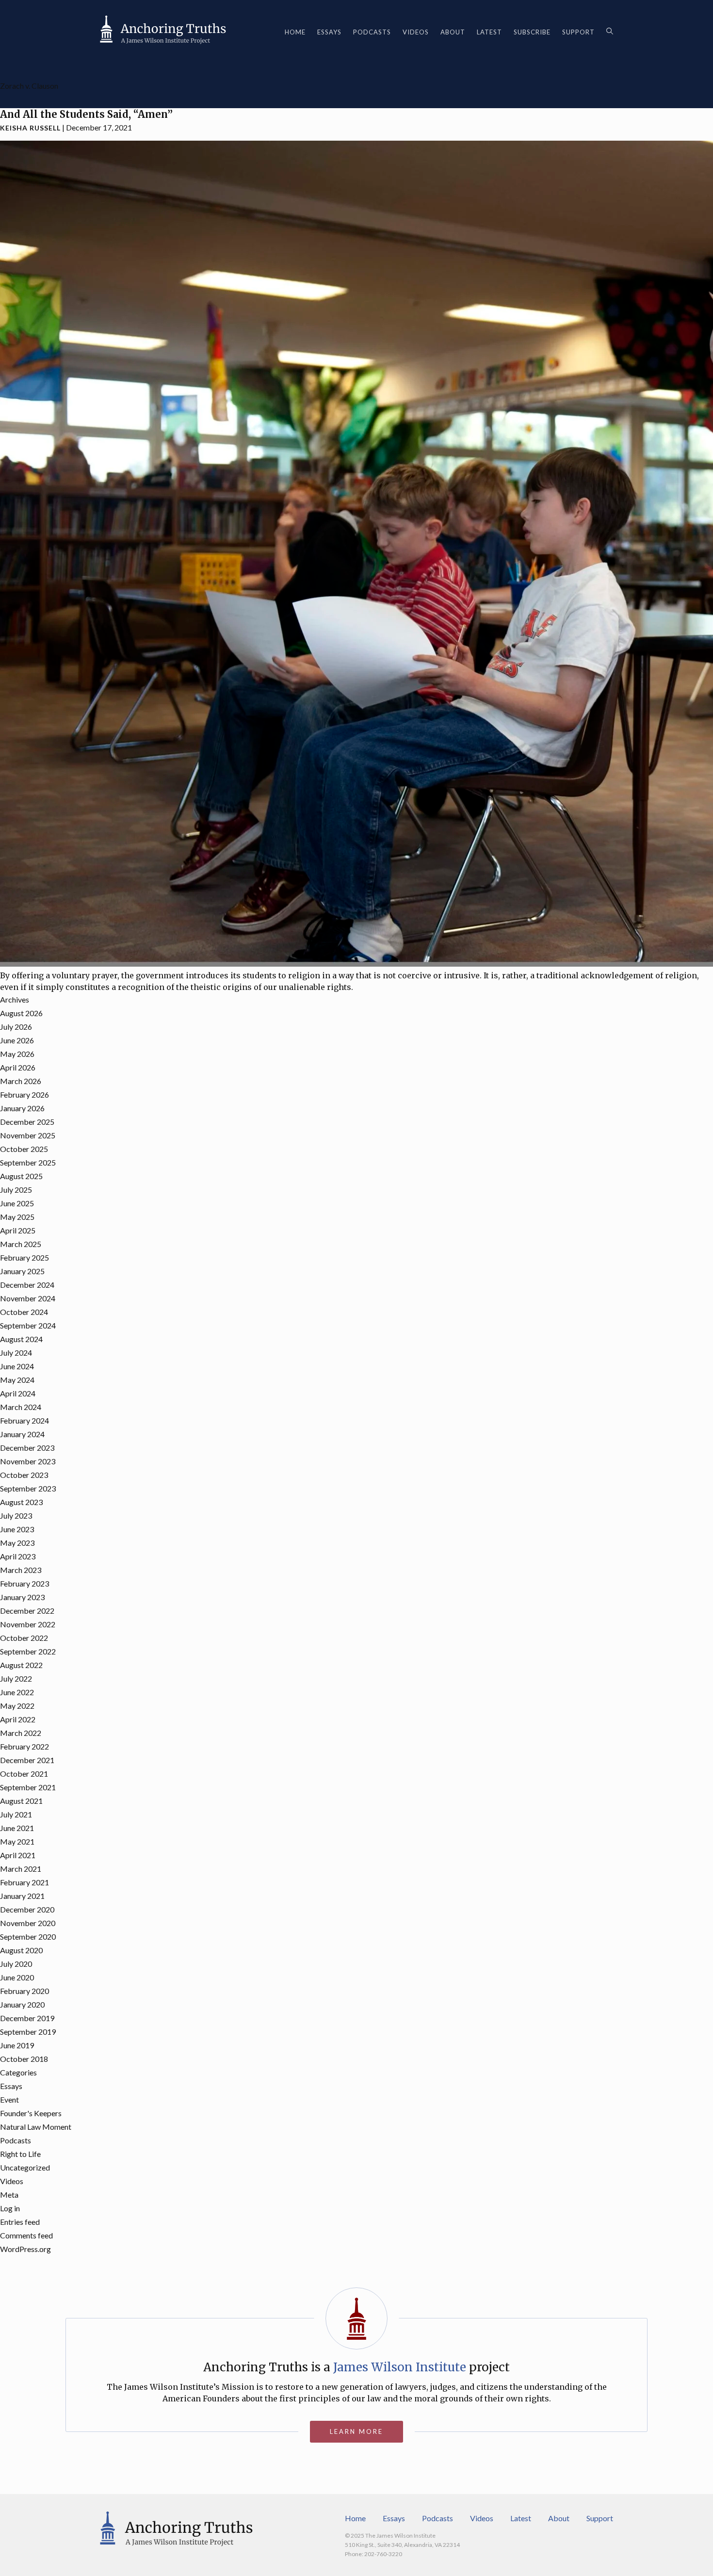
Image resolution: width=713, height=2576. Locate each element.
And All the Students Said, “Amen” (86, 114)
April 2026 (18, 1067)
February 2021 (24, 1882)
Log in (10, 2208)
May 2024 (17, 1380)
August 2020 (21, 1950)
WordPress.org (25, 2249)
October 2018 (24, 2059)
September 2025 (28, 1162)
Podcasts (372, 32)
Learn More (356, 2431)
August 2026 (21, 1013)
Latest (489, 32)
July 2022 (16, 1678)
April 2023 (18, 1556)
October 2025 (24, 1149)
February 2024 (24, 1420)
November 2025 (28, 1135)
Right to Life (20, 2154)
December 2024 (27, 1285)
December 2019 (27, 2018)
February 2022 (24, 1746)
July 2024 (16, 1353)
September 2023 (28, 1488)
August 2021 (21, 1801)
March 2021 (21, 1869)
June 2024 (17, 1366)
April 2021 (18, 1855)
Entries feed (20, 2222)
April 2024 (18, 1393)
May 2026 (17, 1054)
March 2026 (21, 1081)
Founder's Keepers (31, 2113)
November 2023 (28, 1461)
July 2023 (16, 1515)
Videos (416, 32)
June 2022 (17, 1692)
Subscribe (532, 32)
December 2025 (27, 1122)
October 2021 (24, 1774)
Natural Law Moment (36, 2127)
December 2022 (27, 1611)
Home (295, 32)
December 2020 (27, 1909)
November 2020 (28, 1923)
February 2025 (24, 1257)
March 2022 (21, 1733)
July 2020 (16, 1964)
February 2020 (24, 1991)
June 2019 (17, 2045)
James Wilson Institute (400, 2367)
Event (9, 2099)
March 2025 (21, 1244)
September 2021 (28, 1787)
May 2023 (17, 1543)
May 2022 (17, 1706)
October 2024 (24, 1312)
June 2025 (17, 1203)
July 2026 (16, 1027)
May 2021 (17, 1841)
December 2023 (27, 1448)
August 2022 (21, 1665)
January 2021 (22, 1896)
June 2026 (17, 1040)
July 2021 (16, 1814)
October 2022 (24, 1638)
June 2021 (17, 1828)
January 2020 (22, 2004)
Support (578, 32)
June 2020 (17, 1977)
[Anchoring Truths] (163, 32)
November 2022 (28, 1624)
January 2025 (22, 1271)
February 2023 (24, 1583)
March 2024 (21, 1407)
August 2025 (21, 1176)
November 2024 (28, 1298)
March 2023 (21, 1570)
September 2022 (28, 1651)
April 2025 (18, 1230)
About (453, 32)
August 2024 (21, 1339)
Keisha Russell (30, 128)
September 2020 (28, 1936)
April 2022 (18, 1719)
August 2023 (21, 1502)
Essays (329, 32)
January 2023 (22, 1597)
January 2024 (22, 1434)
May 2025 (17, 1217)
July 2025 (16, 1190)
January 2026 (22, 1108)
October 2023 (24, 1475)
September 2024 (28, 1325)
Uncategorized (25, 2167)
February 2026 (24, 1094)
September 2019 (28, 2032)
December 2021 (27, 1760)
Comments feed (26, 2235)
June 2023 (17, 1529)
